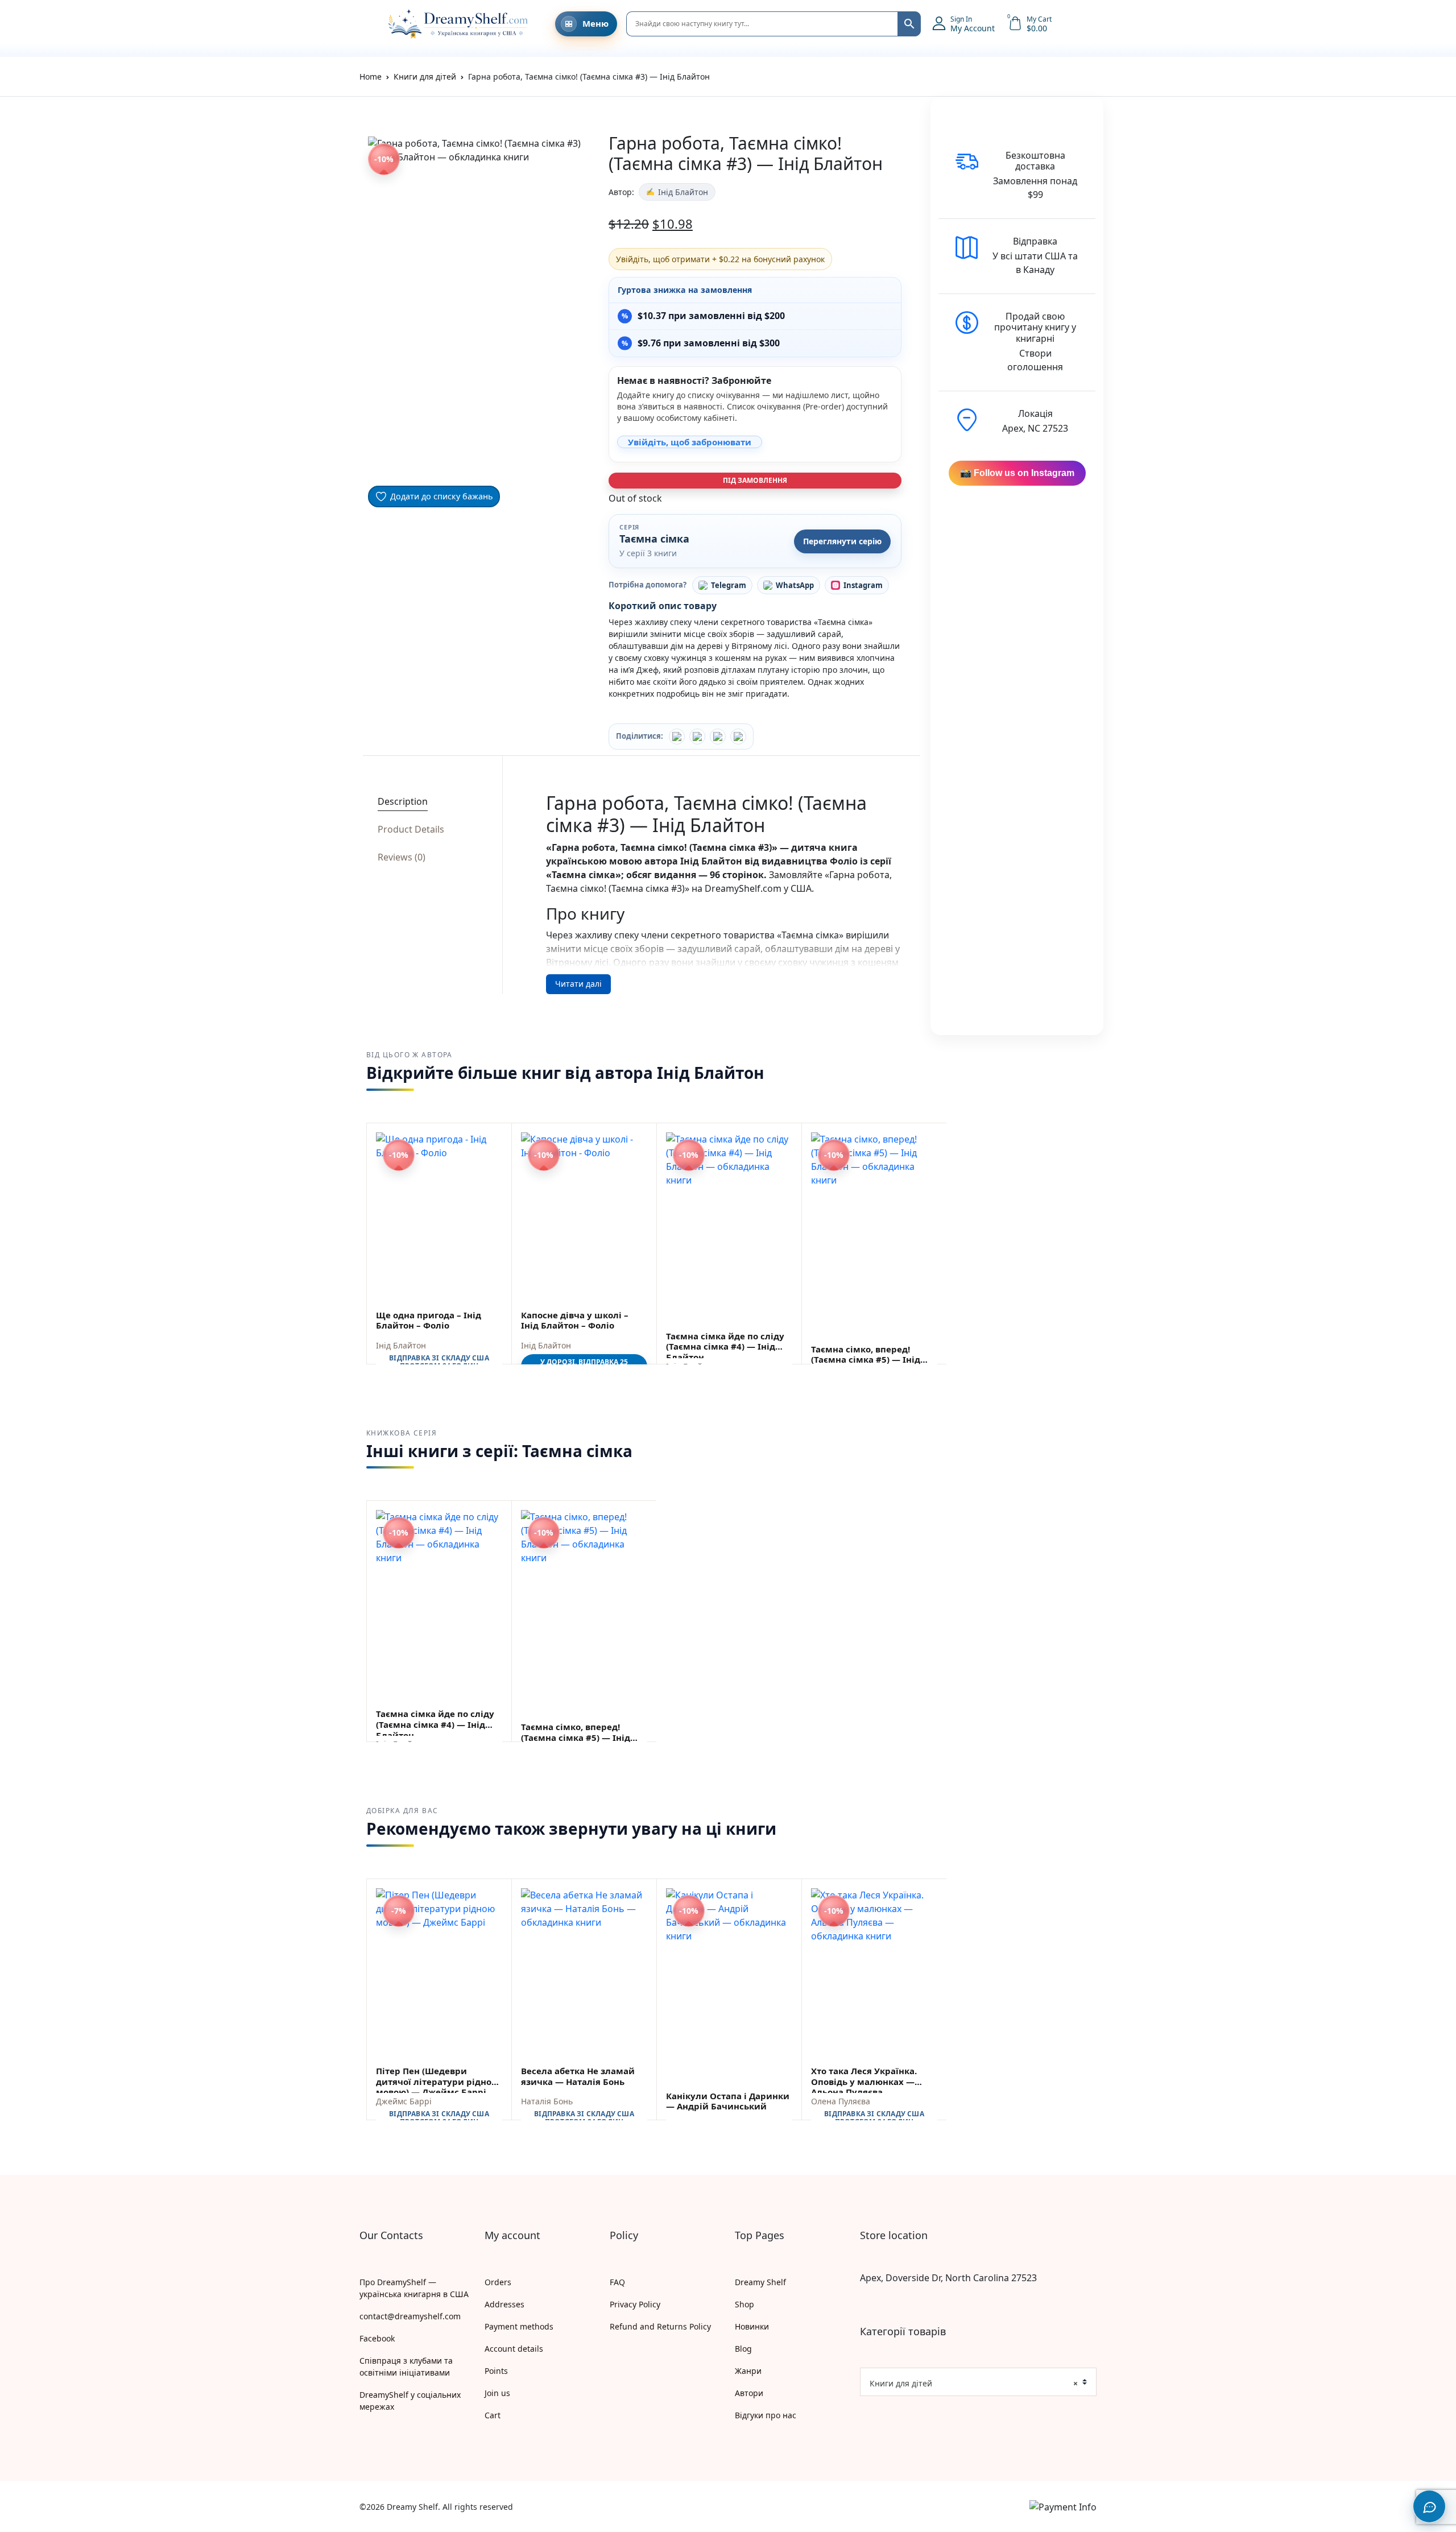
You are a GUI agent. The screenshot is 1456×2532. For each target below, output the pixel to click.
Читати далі (578, 984)
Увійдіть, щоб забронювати (690, 442)
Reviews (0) (402, 857)
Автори (749, 2393)
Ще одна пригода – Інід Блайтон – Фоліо (429, 1320)
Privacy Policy (635, 2304)
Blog (743, 2349)
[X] (718, 737)
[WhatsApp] (697, 737)
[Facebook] (677, 737)
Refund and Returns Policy (660, 2326)
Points (496, 2371)
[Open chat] (1429, 2506)
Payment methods (519, 2326)
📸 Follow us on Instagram (1017, 473)
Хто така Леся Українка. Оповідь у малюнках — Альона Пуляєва (864, 2082)
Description (403, 801)
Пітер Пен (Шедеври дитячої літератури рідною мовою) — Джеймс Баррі (437, 2082)
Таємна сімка (654, 539)
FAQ (617, 2282)
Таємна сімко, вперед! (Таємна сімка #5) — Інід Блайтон (866, 1360)
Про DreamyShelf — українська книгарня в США (414, 2288)
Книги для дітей (425, 76)
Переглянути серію (842, 541)
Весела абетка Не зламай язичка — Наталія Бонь (578, 2076)
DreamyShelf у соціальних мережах (410, 2401)
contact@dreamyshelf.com (410, 2316)
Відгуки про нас (766, 2415)
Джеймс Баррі (404, 2101)
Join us (497, 2393)
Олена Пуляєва (841, 2101)
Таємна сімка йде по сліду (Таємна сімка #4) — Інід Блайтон (725, 1347)
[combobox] (978, 2382)
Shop (744, 2304)
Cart (493, 2415)
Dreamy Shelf (760, 2282)
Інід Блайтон (683, 192)
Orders (498, 2282)
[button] (365, 24)
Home (371, 76)
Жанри (748, 2371)
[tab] (429, 802)
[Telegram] (738, 737)
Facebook (377, 2338)
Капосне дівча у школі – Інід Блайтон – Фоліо (575, 1320)
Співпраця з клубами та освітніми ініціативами (406, 2366)
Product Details (411, 829)
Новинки (752, 2326)
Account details (514, 2349)
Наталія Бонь (547, 2101)
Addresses (504, 2304)
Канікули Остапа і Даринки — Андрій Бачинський (728, 2101)
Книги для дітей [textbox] (974, 2383)
